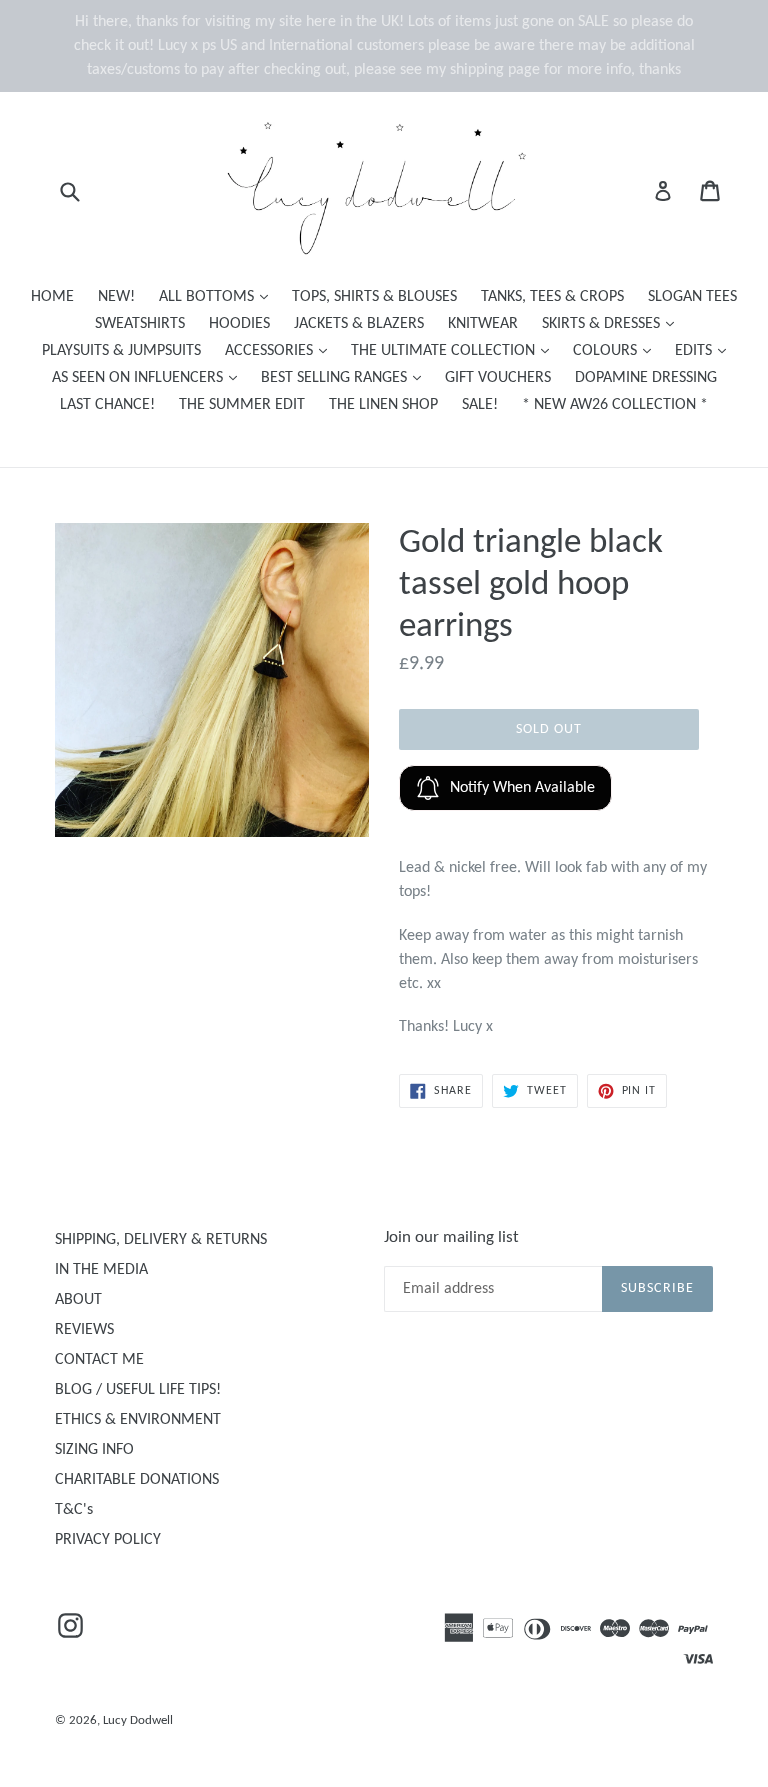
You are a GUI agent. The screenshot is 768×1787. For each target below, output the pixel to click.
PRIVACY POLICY (108, 1540)
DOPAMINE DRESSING (646, 378)
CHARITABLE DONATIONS (137, 1480)
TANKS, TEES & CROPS (552, 297)
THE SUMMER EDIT (242, 405)
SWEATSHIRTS (140, 324)
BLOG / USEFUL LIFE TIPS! (138, 1390)
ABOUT (78, 1300)
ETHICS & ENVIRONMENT (138, 1420)
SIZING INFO (94, 1450)
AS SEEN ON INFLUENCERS (149, 377)
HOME (52, 297)
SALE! (480, 405)
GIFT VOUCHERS (498, 378)
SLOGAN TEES (692, 297)
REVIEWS (84, 1330)
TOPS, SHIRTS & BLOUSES (374, 297)
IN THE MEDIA (101, 1270)
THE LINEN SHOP (383, 405)
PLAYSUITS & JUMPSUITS (121, 351)
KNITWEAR (483, 324)
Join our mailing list (451, 1237)
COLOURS (617, 350)
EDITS (705, 350)
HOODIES (239, 324)
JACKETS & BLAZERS (359, 324)
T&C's (74, 1510)
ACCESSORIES (281, 350)
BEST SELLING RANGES (346, 377)
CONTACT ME (99, 1360)
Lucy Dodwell (138, 1720)
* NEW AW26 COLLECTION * (615, 405)
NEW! (116, 297)
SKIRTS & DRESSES (613, 323)
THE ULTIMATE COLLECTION (455, 350)
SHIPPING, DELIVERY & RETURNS (161, 1240)
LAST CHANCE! (107, 405)
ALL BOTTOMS (218, 296)
